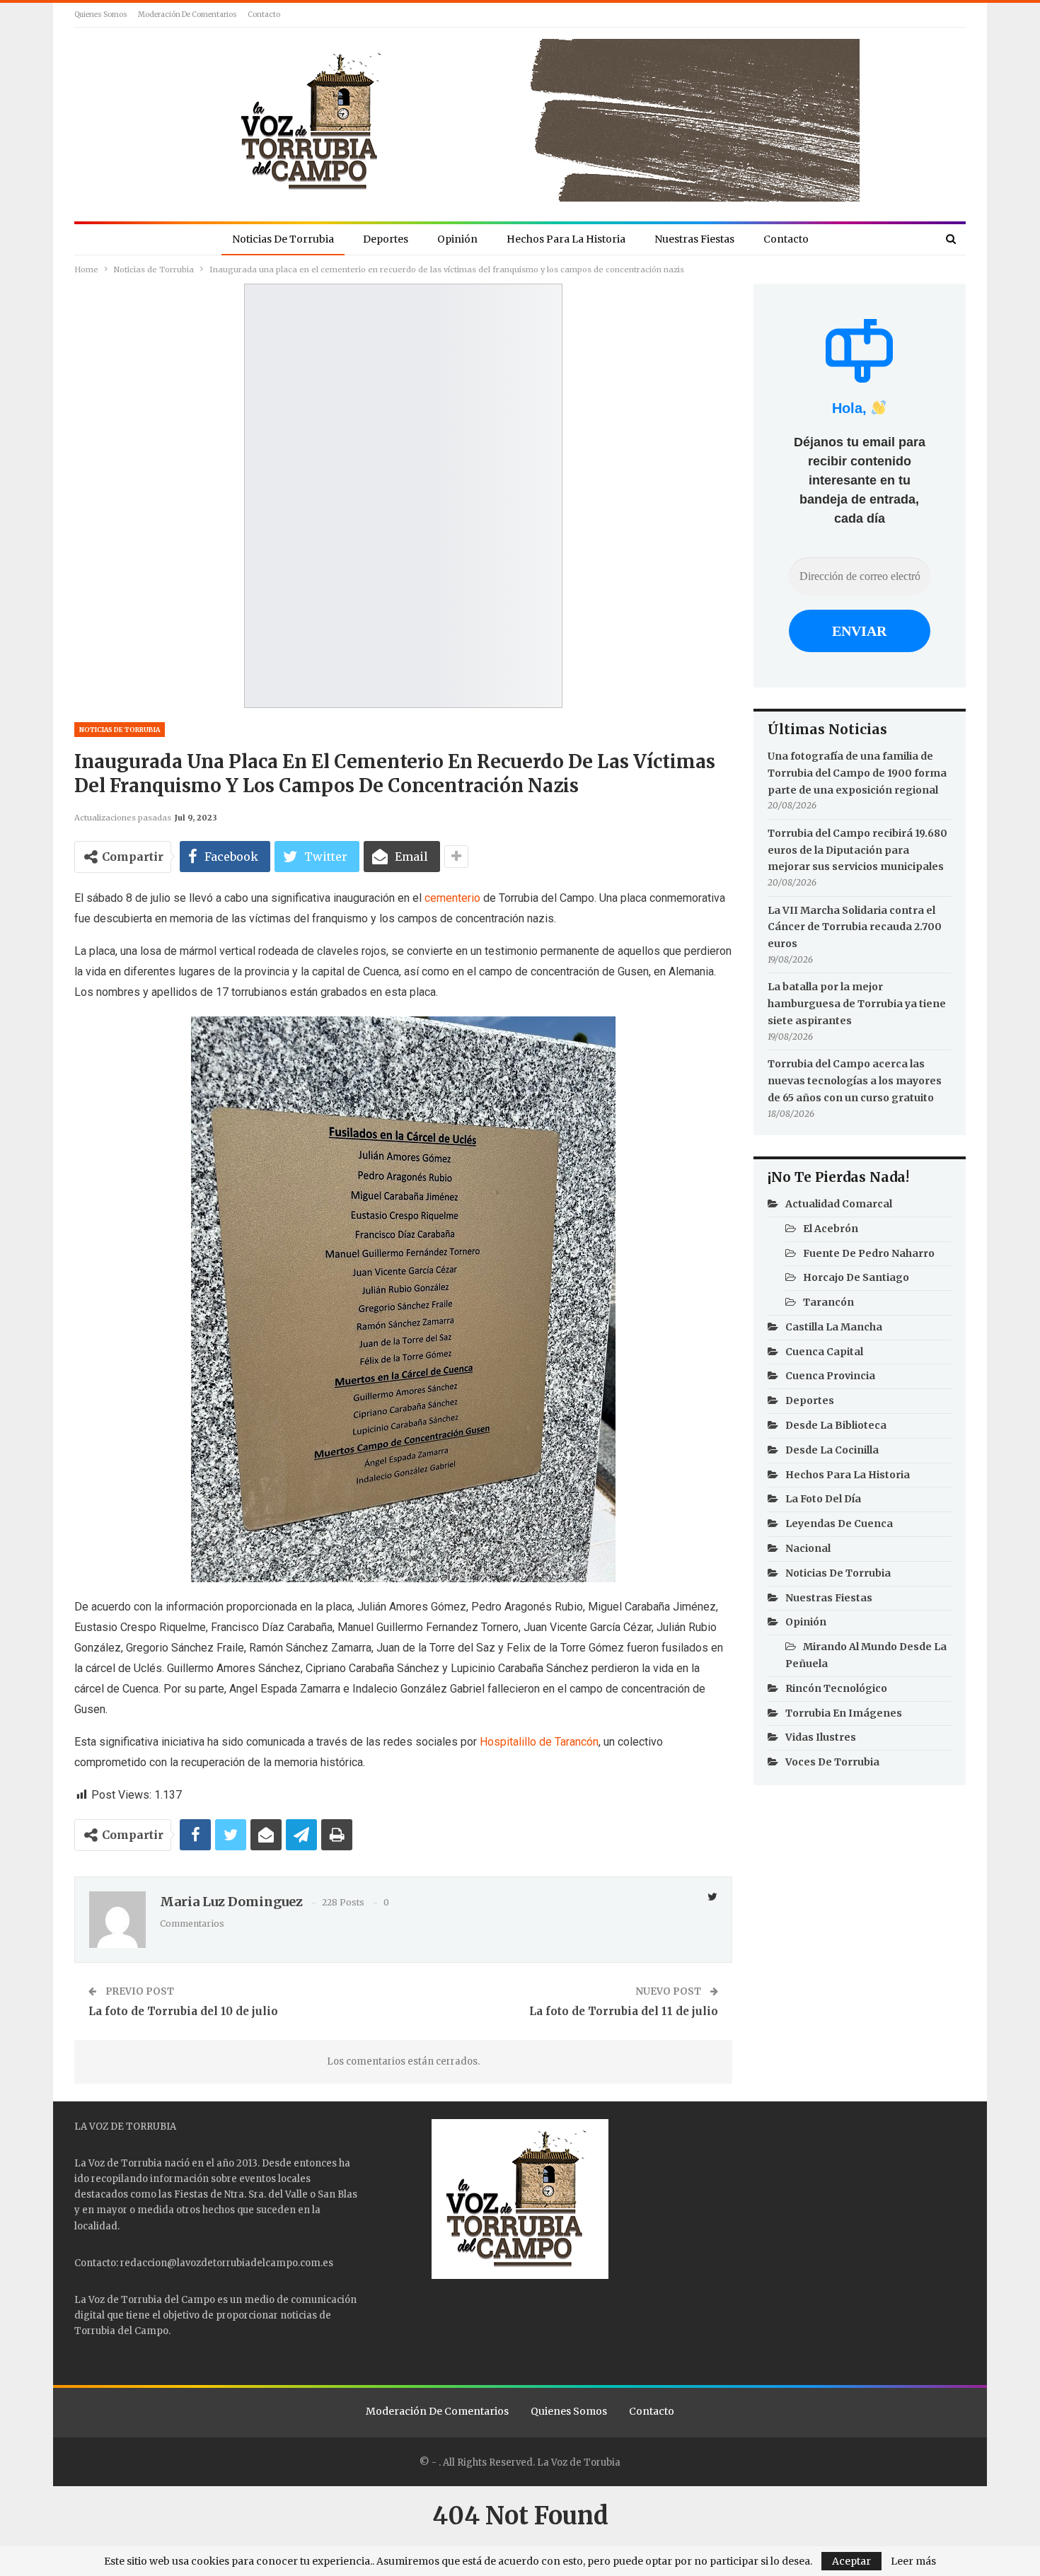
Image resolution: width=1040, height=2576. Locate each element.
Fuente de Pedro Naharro (869, 1253)
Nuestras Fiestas (694, 239)
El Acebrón (831, 1229)
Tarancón (828, 1302)
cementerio (452, 898)
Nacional (808, 1548)
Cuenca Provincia (830, 1376)
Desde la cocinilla (832, 1450)
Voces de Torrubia (832, 1762)
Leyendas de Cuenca (839, 1524)
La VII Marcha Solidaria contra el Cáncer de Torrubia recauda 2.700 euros (855, 927)
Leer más (913, 2561)
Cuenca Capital (824, 1352)
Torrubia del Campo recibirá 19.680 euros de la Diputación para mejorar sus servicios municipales (857, 850)
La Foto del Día (823, 1499)
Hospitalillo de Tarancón (539, 1742)
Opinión (457, 239)
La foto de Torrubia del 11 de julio (624, 2011)
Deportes (386, 239)
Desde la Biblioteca (836, 1425)
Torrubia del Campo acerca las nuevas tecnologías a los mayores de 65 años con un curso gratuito (855, 1081)
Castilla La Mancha (834, 1327)
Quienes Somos (101, 14)
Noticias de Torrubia (283, 239)
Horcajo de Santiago (856, 1277)
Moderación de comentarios (187, 14)
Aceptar (851, 2561)
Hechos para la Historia (566, 239)
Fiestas (191, 2194)
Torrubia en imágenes (844, 1713)
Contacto (264, 14)
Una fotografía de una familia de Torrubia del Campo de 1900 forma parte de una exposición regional (857, 773)
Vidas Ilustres (821, 1737)
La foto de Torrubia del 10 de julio (183, 2011)
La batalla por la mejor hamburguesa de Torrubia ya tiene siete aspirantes (857, 1004)
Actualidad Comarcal (839, 1204)
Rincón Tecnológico (836, 1688)
